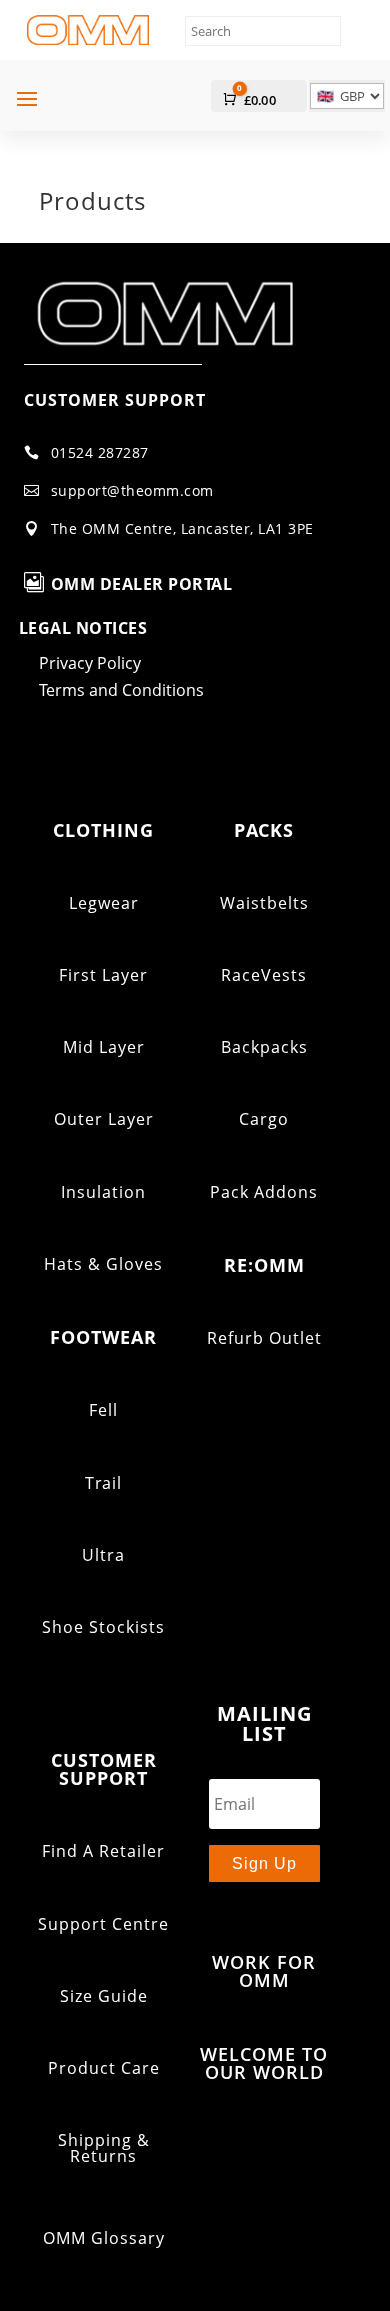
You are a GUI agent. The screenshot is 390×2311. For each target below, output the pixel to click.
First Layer (103, 975)
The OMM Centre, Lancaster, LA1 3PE (182, 528)
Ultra (103, 1555)
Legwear (104, 903)
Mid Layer (104, 1047)
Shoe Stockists (103, 1627)
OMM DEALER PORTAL (142, 584)
